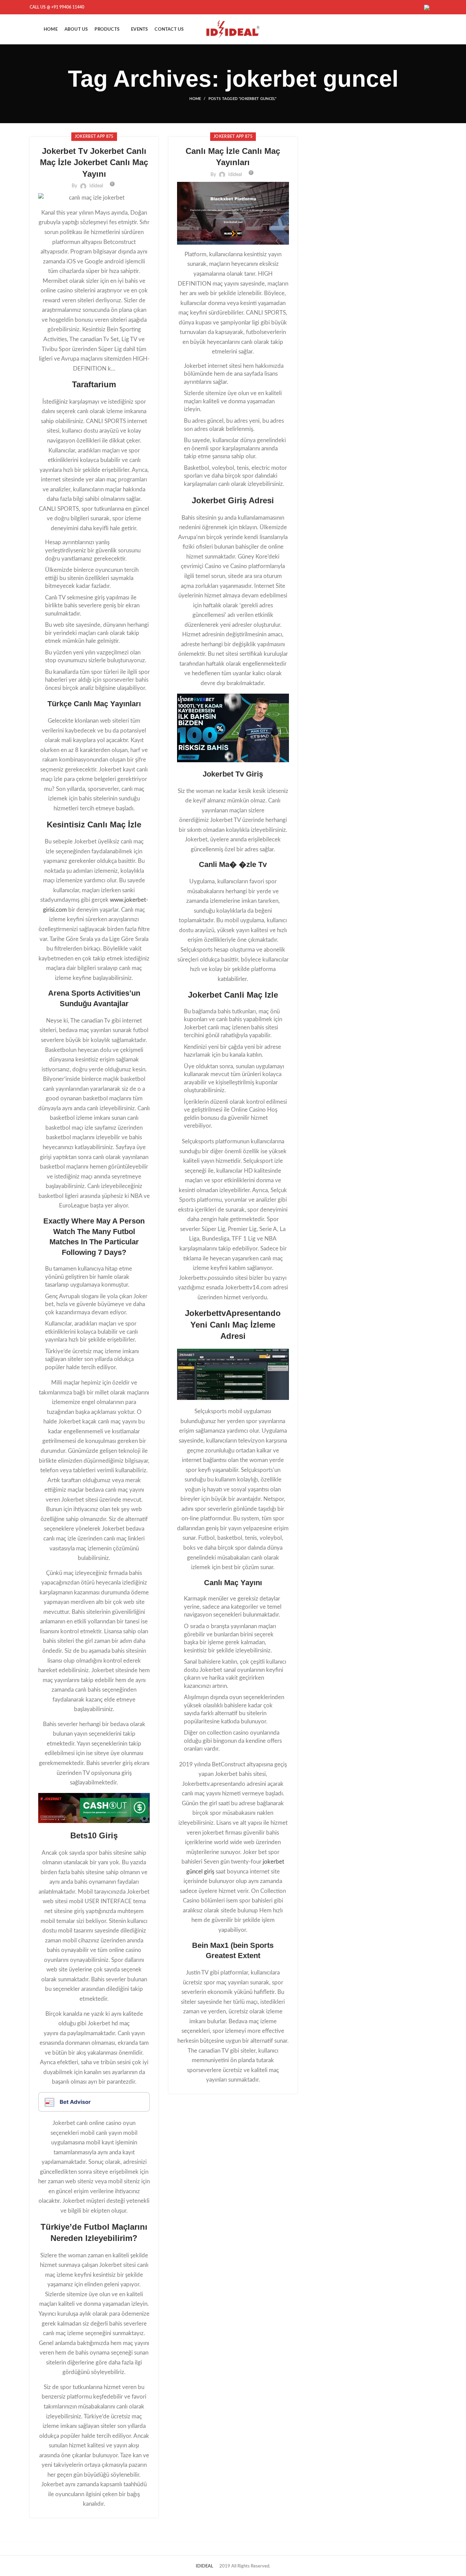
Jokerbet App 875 (94, 136)
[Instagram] (420, 7)
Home (195, 99)
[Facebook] (411, 7)
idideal (96, 186)
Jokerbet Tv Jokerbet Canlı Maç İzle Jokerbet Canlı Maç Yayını (94, 162)
